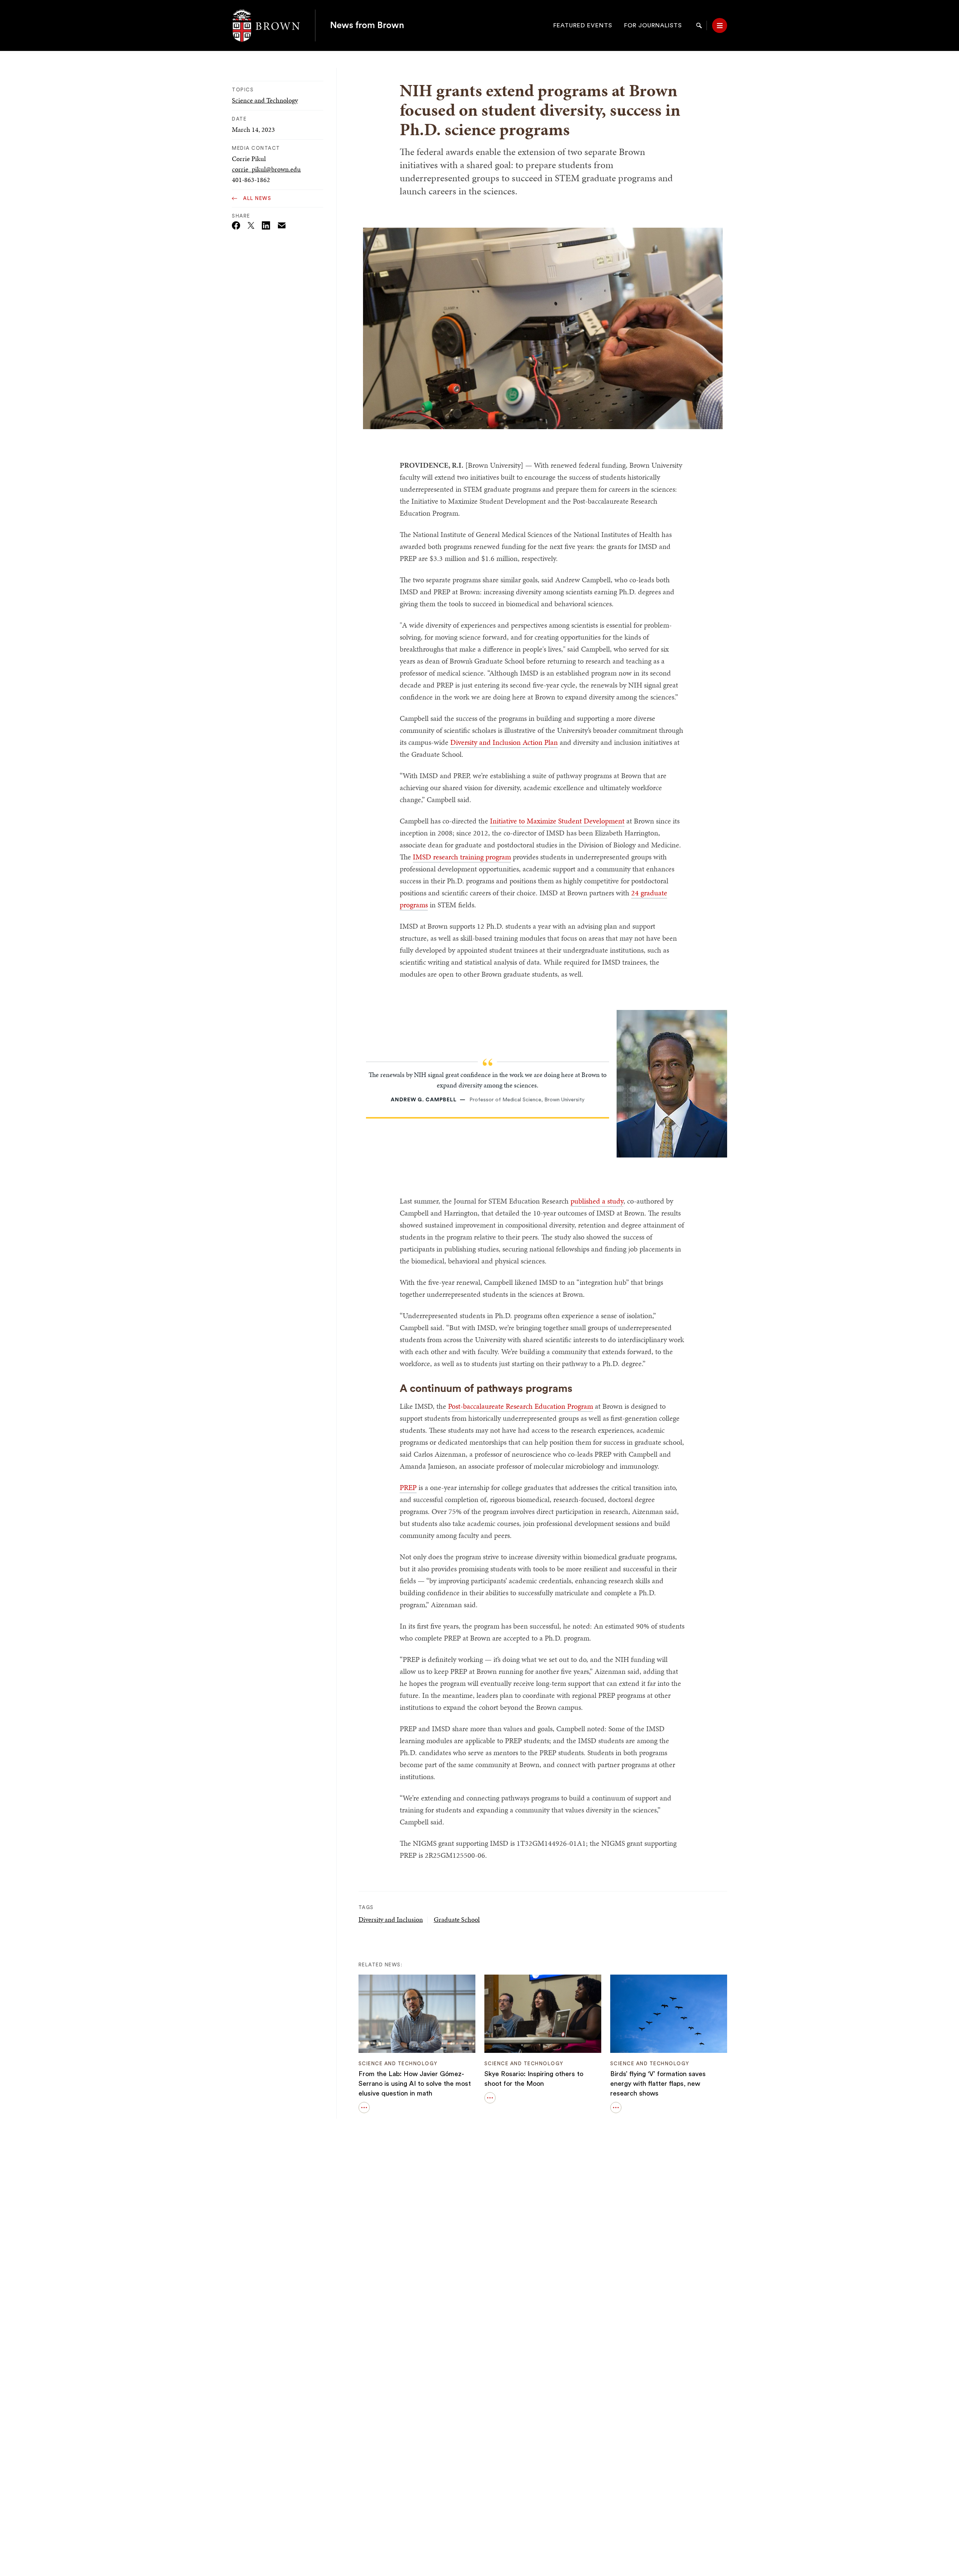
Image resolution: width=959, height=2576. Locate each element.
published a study (597, 1201)
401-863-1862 (251, 180)
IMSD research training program (462, 857)
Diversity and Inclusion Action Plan (504, 742)
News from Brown (367, 25)
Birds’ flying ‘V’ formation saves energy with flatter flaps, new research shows (658, 2084)
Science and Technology (265, 100)
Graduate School (457, 1919)
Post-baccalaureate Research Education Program (521, 1406)
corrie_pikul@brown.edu (266, 169)
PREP (408, 1487)
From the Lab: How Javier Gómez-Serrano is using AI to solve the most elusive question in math (415, 2084)
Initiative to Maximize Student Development (557, 821)
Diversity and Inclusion (391, 1919)
